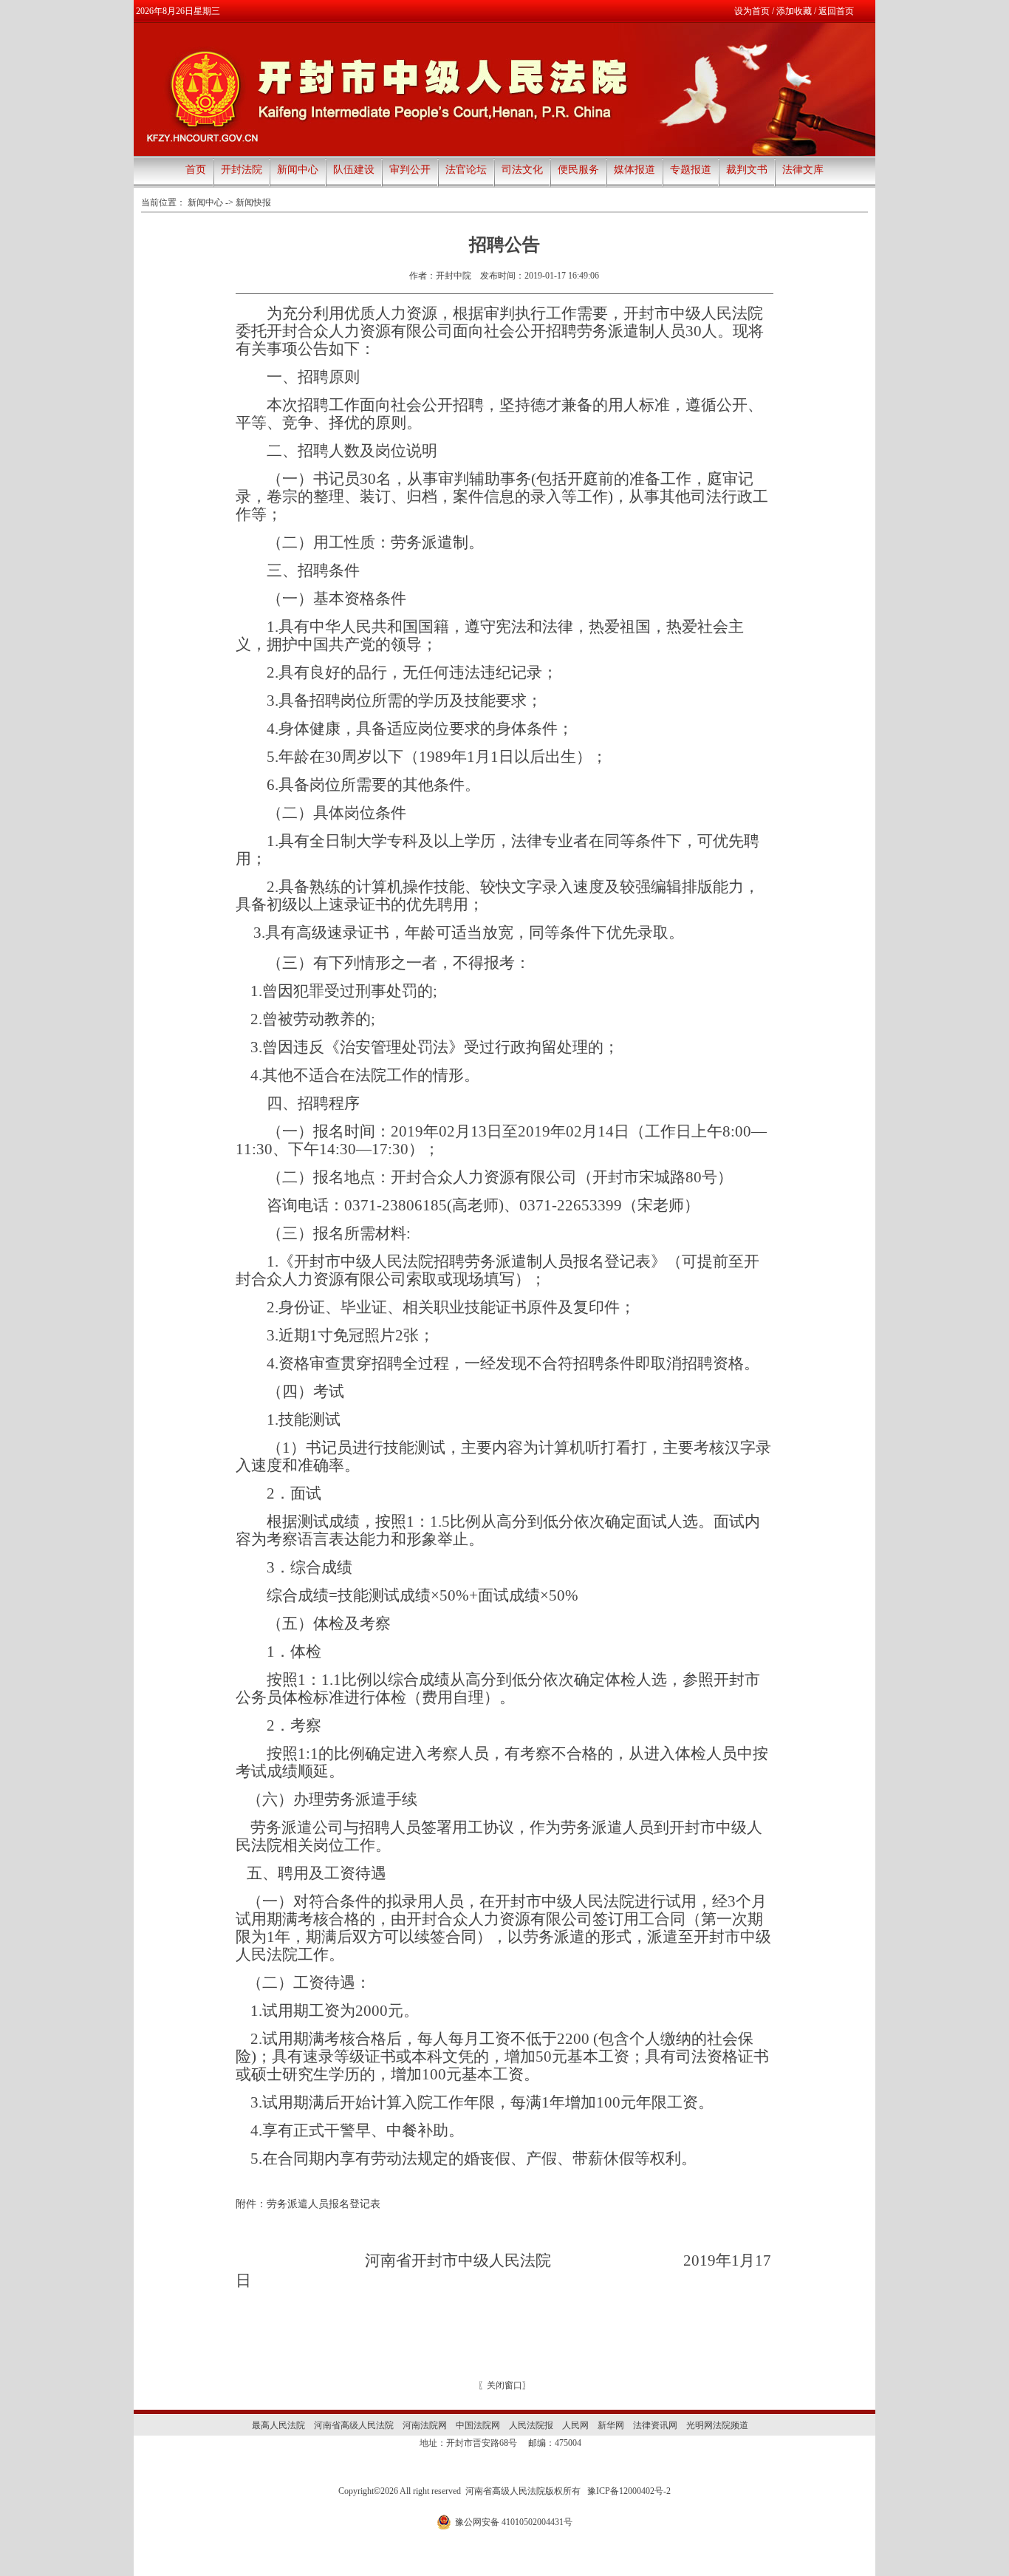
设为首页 (752, 11)
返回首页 (836, 11)
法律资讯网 (655, 2425)
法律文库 (803, 170)
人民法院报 (531, 2425)
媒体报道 (635, 170)
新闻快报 (253, 202)
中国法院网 (478, 2425)
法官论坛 (466, 170)
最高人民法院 (278, 2425)
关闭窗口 (504, 2385)
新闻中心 (298, 170)
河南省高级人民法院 (354, 2425)
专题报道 (691, 170)
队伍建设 (354, 170)
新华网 (611, 2425)
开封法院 (242, 170)
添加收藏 (794, 11)
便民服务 (578, 170)
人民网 (575, 2425)
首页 (196, 170)
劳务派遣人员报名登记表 (324, 2204)
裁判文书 (747, 170)
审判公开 (410, 170)
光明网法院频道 (717, 2425)
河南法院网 (425, 2425)
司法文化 (522, 170)
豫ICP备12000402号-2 (629, 2491)
